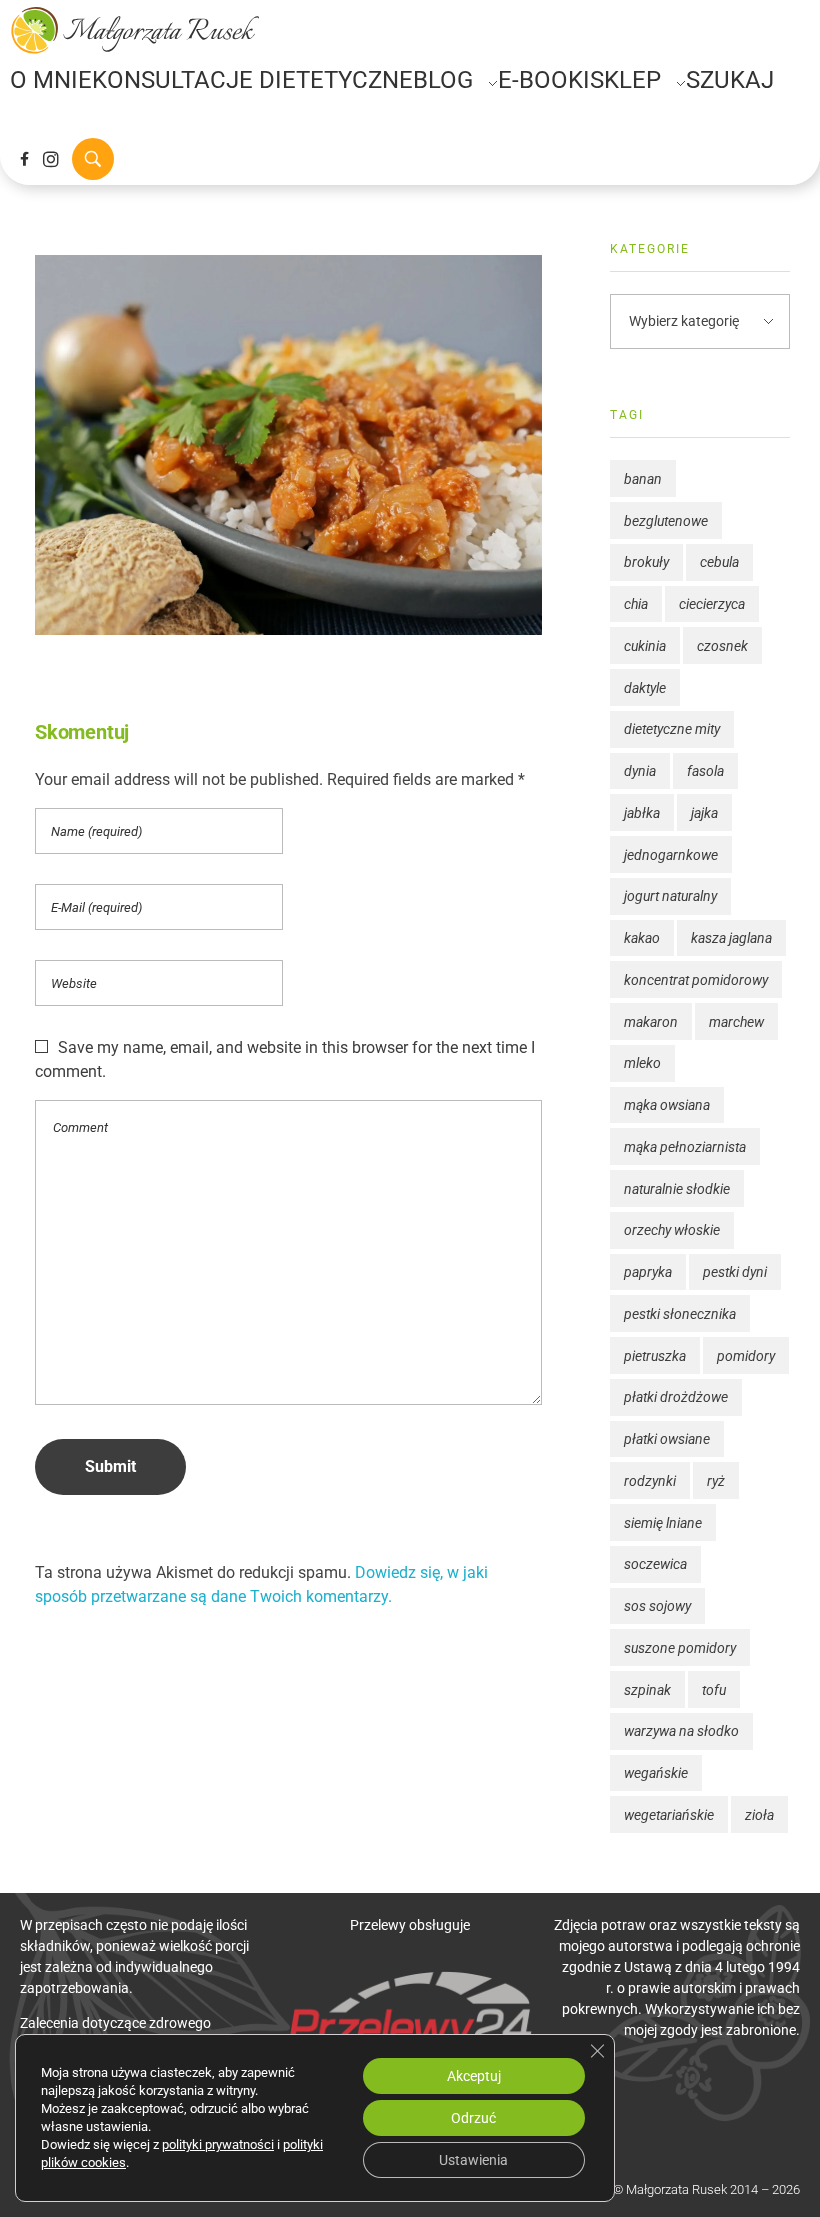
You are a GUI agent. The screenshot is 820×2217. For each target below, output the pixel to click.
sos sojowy (657, 1606)
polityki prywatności (218, 2144)
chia (636, 604)
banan (643, 479)
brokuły (646, 562)
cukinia (645, 646)
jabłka (642, 813)
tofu (714, 1690)
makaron (651, 1022)
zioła (759, 1815)
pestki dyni (735, 1272)
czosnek (722, 646)
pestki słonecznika (680, 1314)
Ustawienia (473, 2160)
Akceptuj (474, 2076)
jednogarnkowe (671, 855)
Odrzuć (473, 2118)
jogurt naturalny (670, 896)
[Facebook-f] (24, 159)
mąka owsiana (667, 1105)
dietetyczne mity (672, 729)
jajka (704, 813)
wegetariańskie (669, 1815)
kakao (642, 938)
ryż (716, 1481)
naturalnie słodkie (677, 1189)
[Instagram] (51, 159)
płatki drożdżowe (676, 1397)
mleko (642, 1063)
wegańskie (656, 1773)
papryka (648, 1272)
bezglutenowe (666, 521)
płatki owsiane (667, 1439)
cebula (719, 562)
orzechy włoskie (672, 1230)
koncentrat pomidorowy (696, 980)
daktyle (645, 688)
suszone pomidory (680, 1648)
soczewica (655, 1564)
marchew (736, 1022)
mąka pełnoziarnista (685, 1147)
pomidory (746, 1356)
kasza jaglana (731, 938)
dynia (640, 771)
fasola (705, 771)
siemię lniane (663, 1523)
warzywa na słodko (681, 1731)
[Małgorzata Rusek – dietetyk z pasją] (135, 30)
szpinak (647, 1690)
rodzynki (650, 1481)
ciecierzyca (712, 604)
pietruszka (655, 1356)
